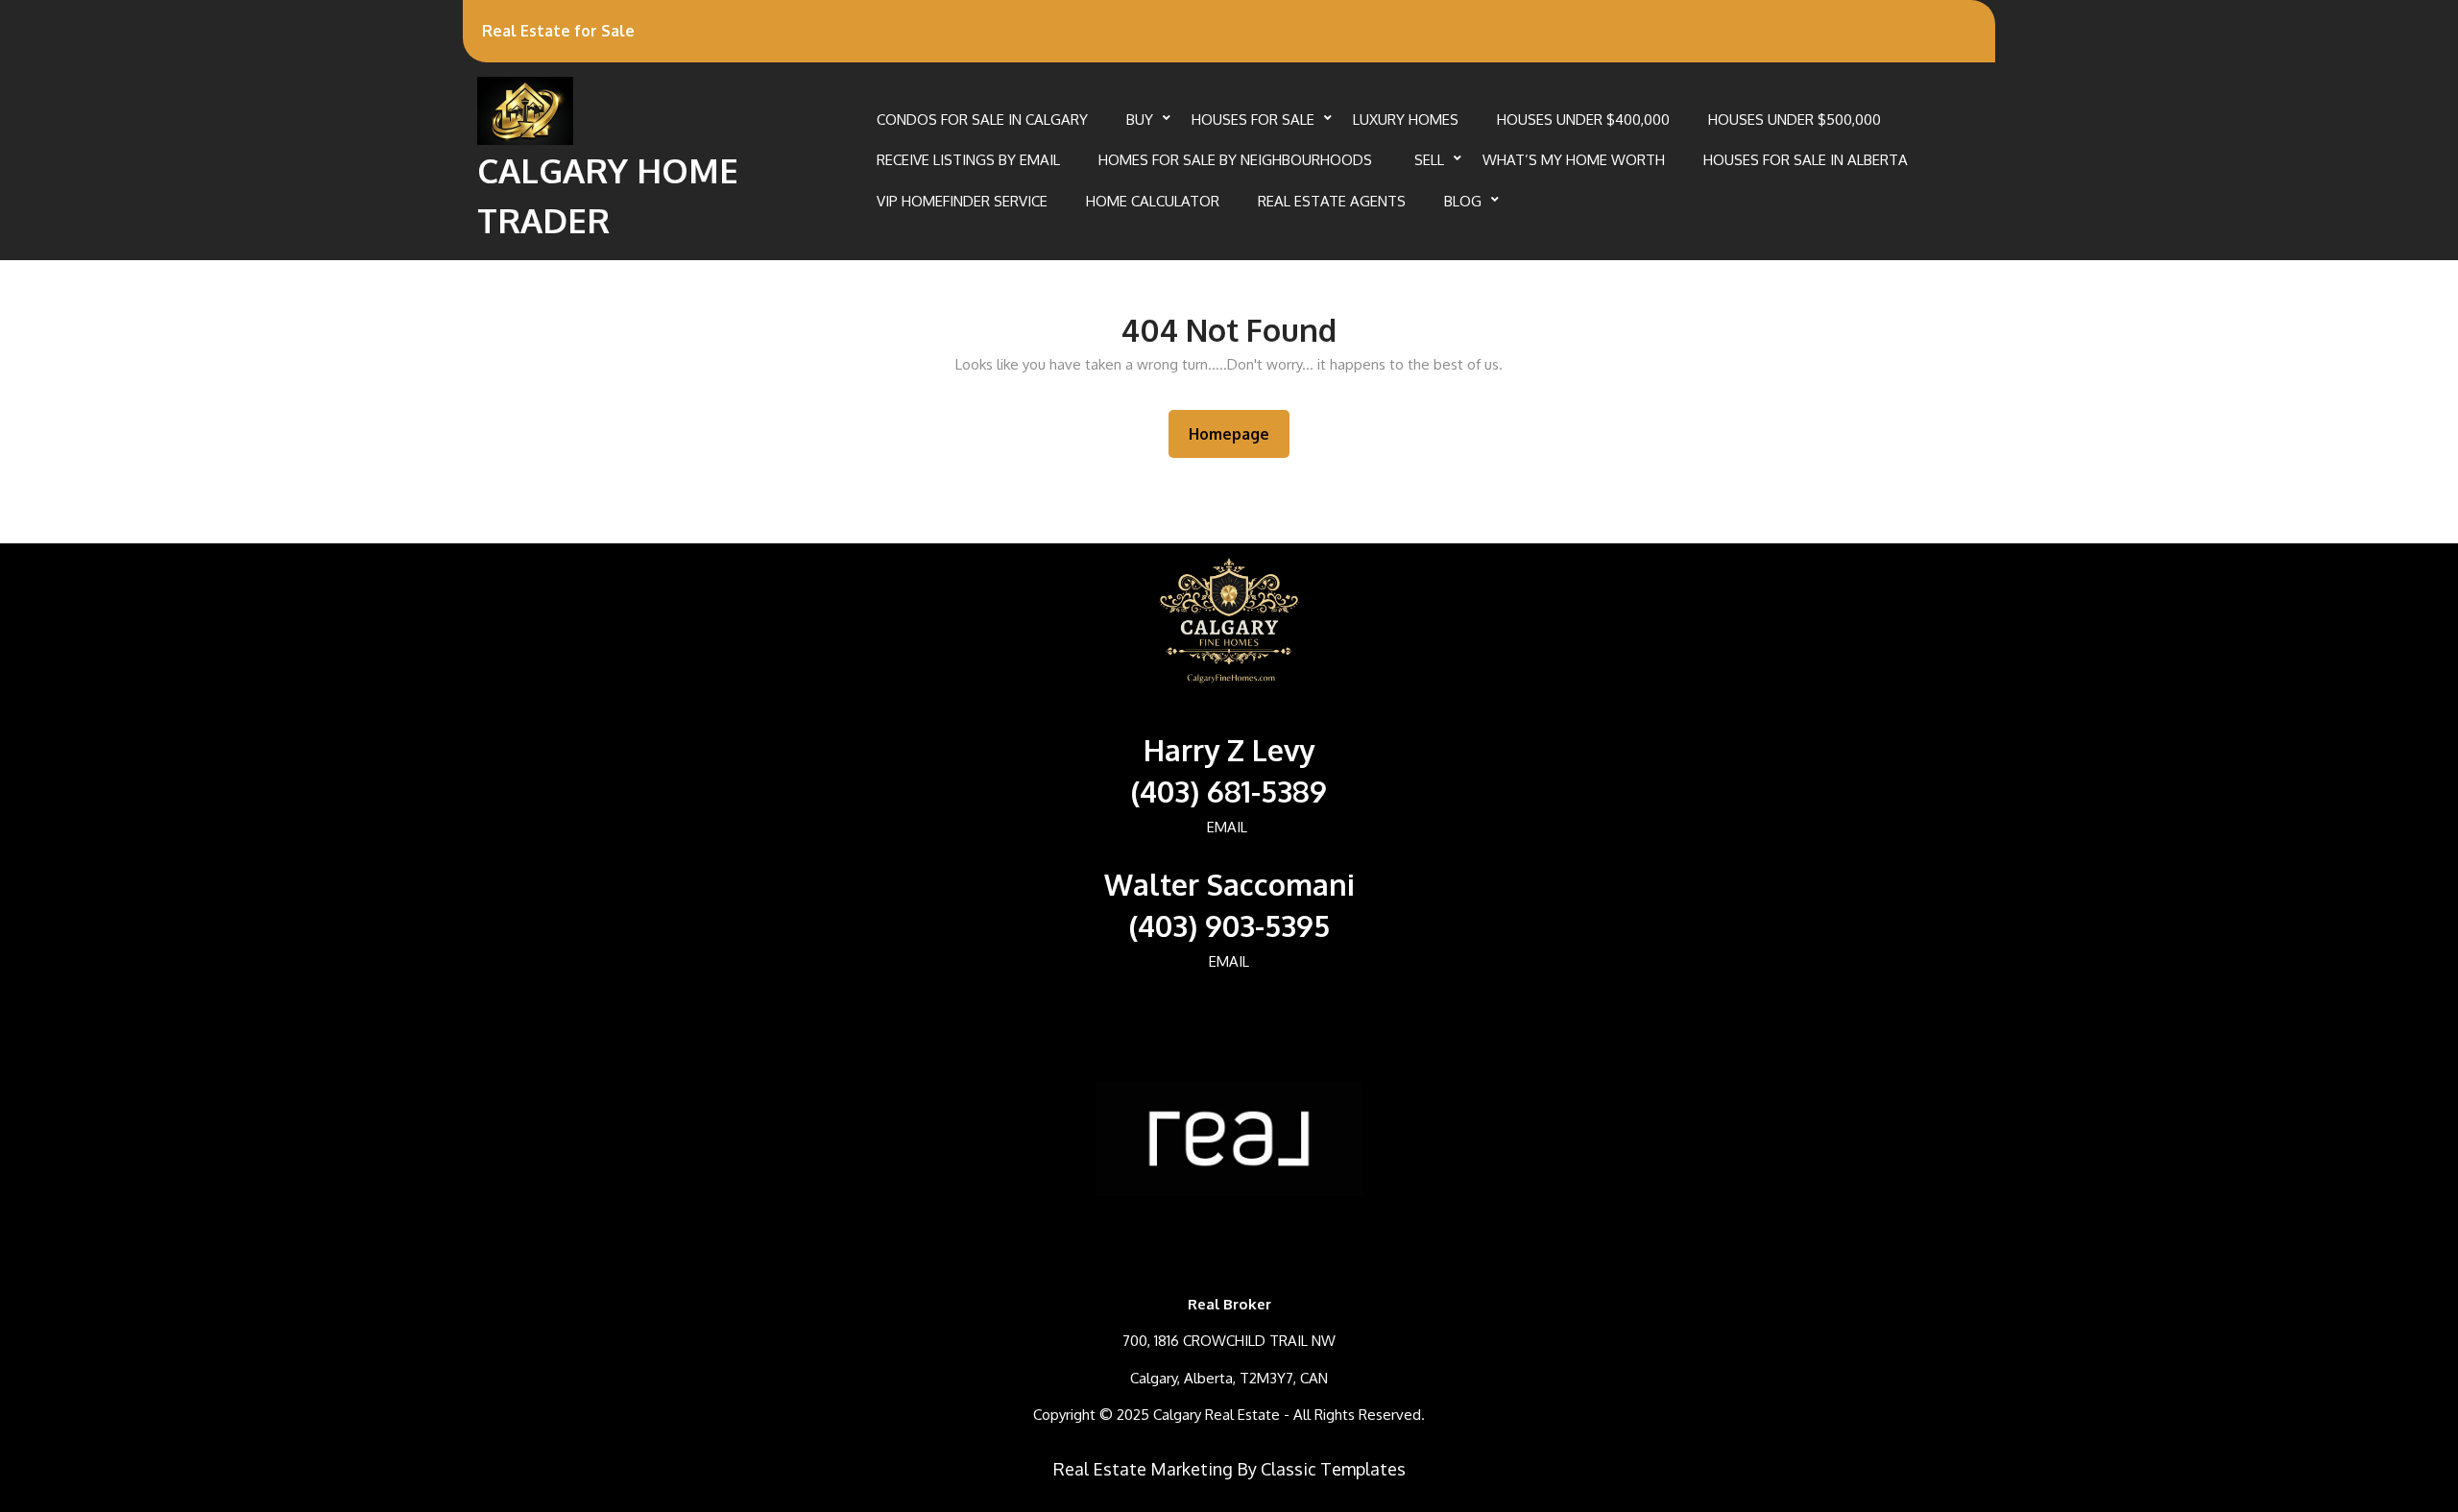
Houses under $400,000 (1583, 120)
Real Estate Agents (1332, 201)
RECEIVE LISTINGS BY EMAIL (968, 160)
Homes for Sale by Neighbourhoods (1237, 160)
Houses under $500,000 (1795, 120)
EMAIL (1227, 827)
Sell (1429, 160)
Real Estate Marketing (1143, 1469)
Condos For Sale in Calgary (982, 120)
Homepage (1237, 433)
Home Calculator (1153, 201)
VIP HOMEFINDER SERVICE (962, 201)
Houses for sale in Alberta (1806, 160)
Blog (1463, 201)
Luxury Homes (1406, 120)
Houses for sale (1253, 120)
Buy (1140, 120)
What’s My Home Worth (1574, 160)
